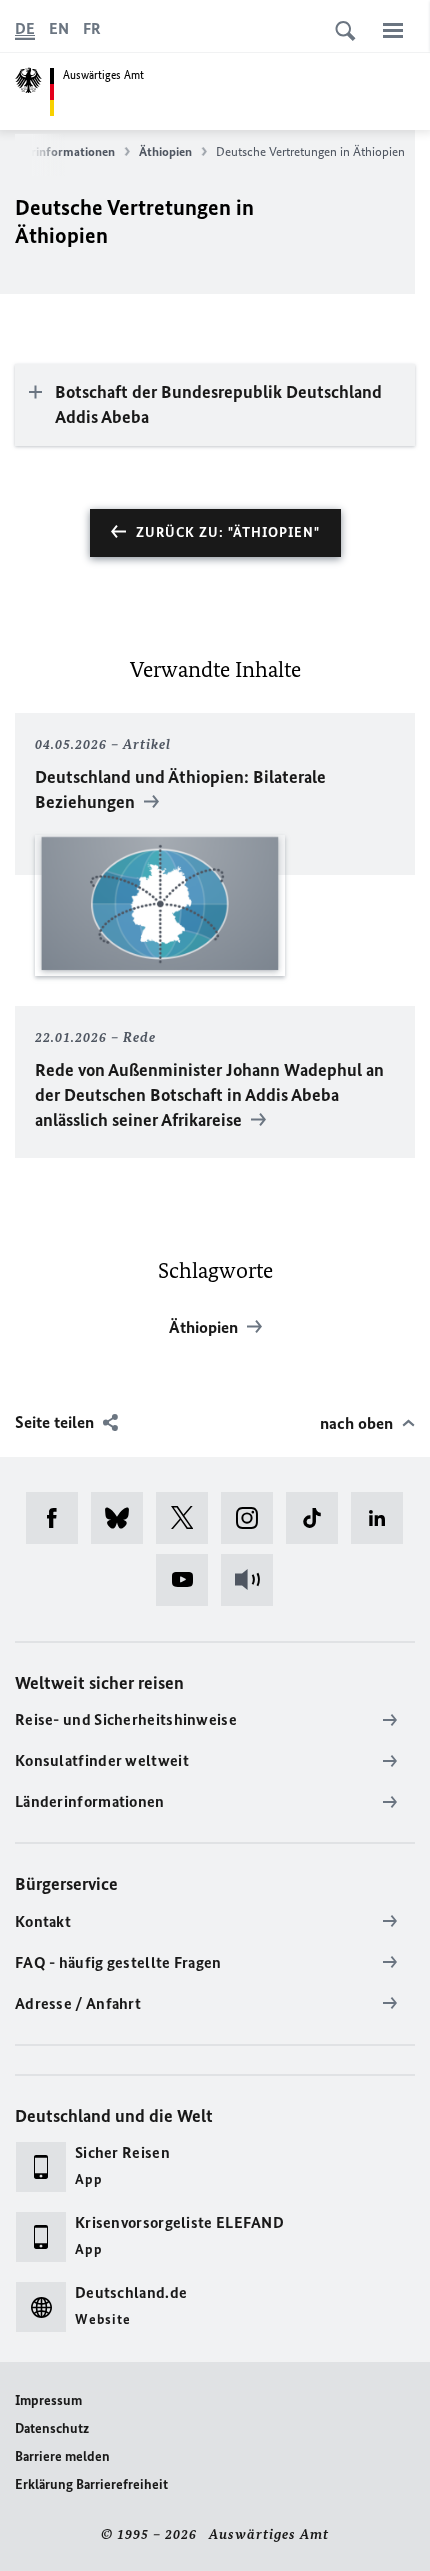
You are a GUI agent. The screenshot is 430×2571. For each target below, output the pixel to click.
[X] (188, 1518)
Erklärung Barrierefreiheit (91, 2484)
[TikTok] (318, 1518)
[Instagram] (253, 1518)
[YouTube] (188, 1580)
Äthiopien (165, 151)
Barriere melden (62, 2456)
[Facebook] (58, 1518)
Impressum (48, 2400)
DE (25, 28)
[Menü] (393, 30)
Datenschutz (52, 2428)
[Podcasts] (253, 1580)
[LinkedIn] (383, 1518)
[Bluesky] (123, 1518)
